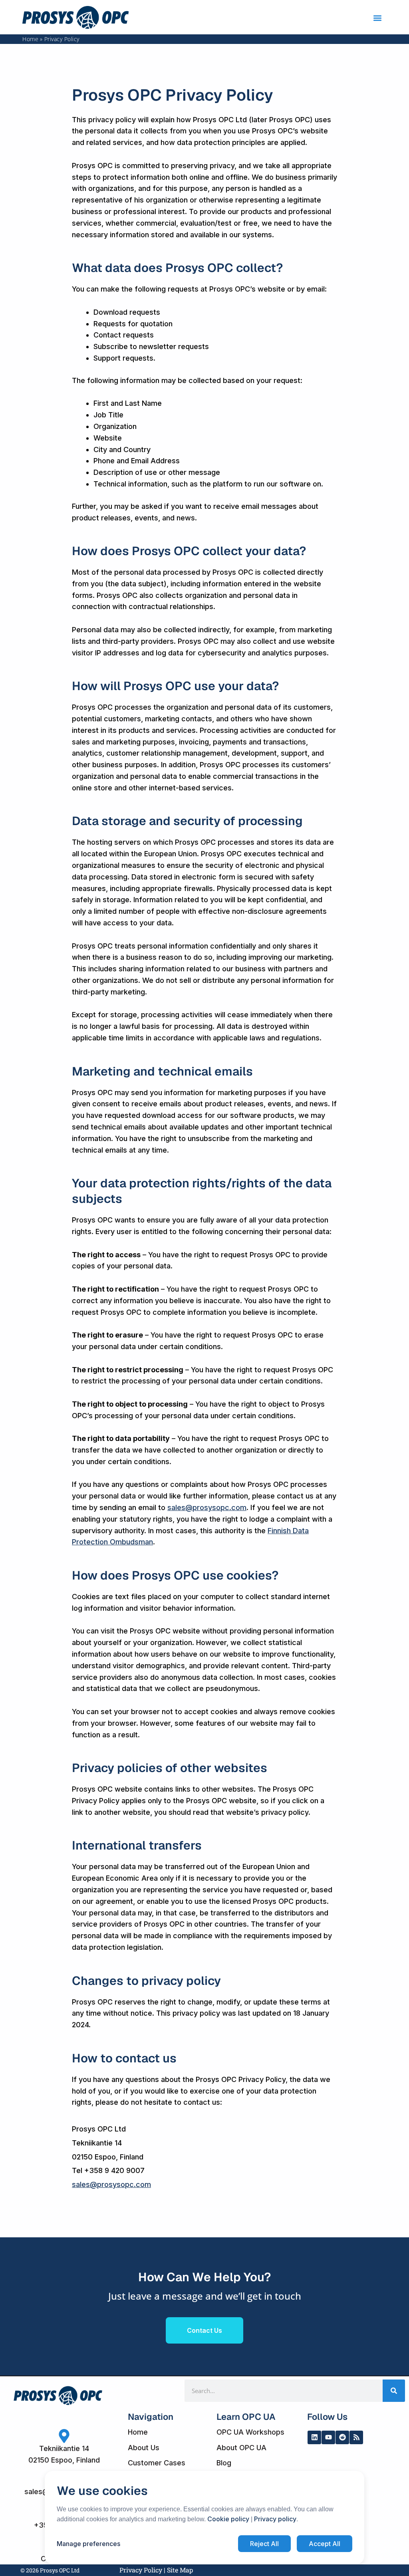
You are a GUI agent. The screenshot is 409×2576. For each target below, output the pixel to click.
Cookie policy (228, 2519)
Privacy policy (275, 2519)
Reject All (264, 2544)
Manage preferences (88, 2544)
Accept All (325, 2544)
